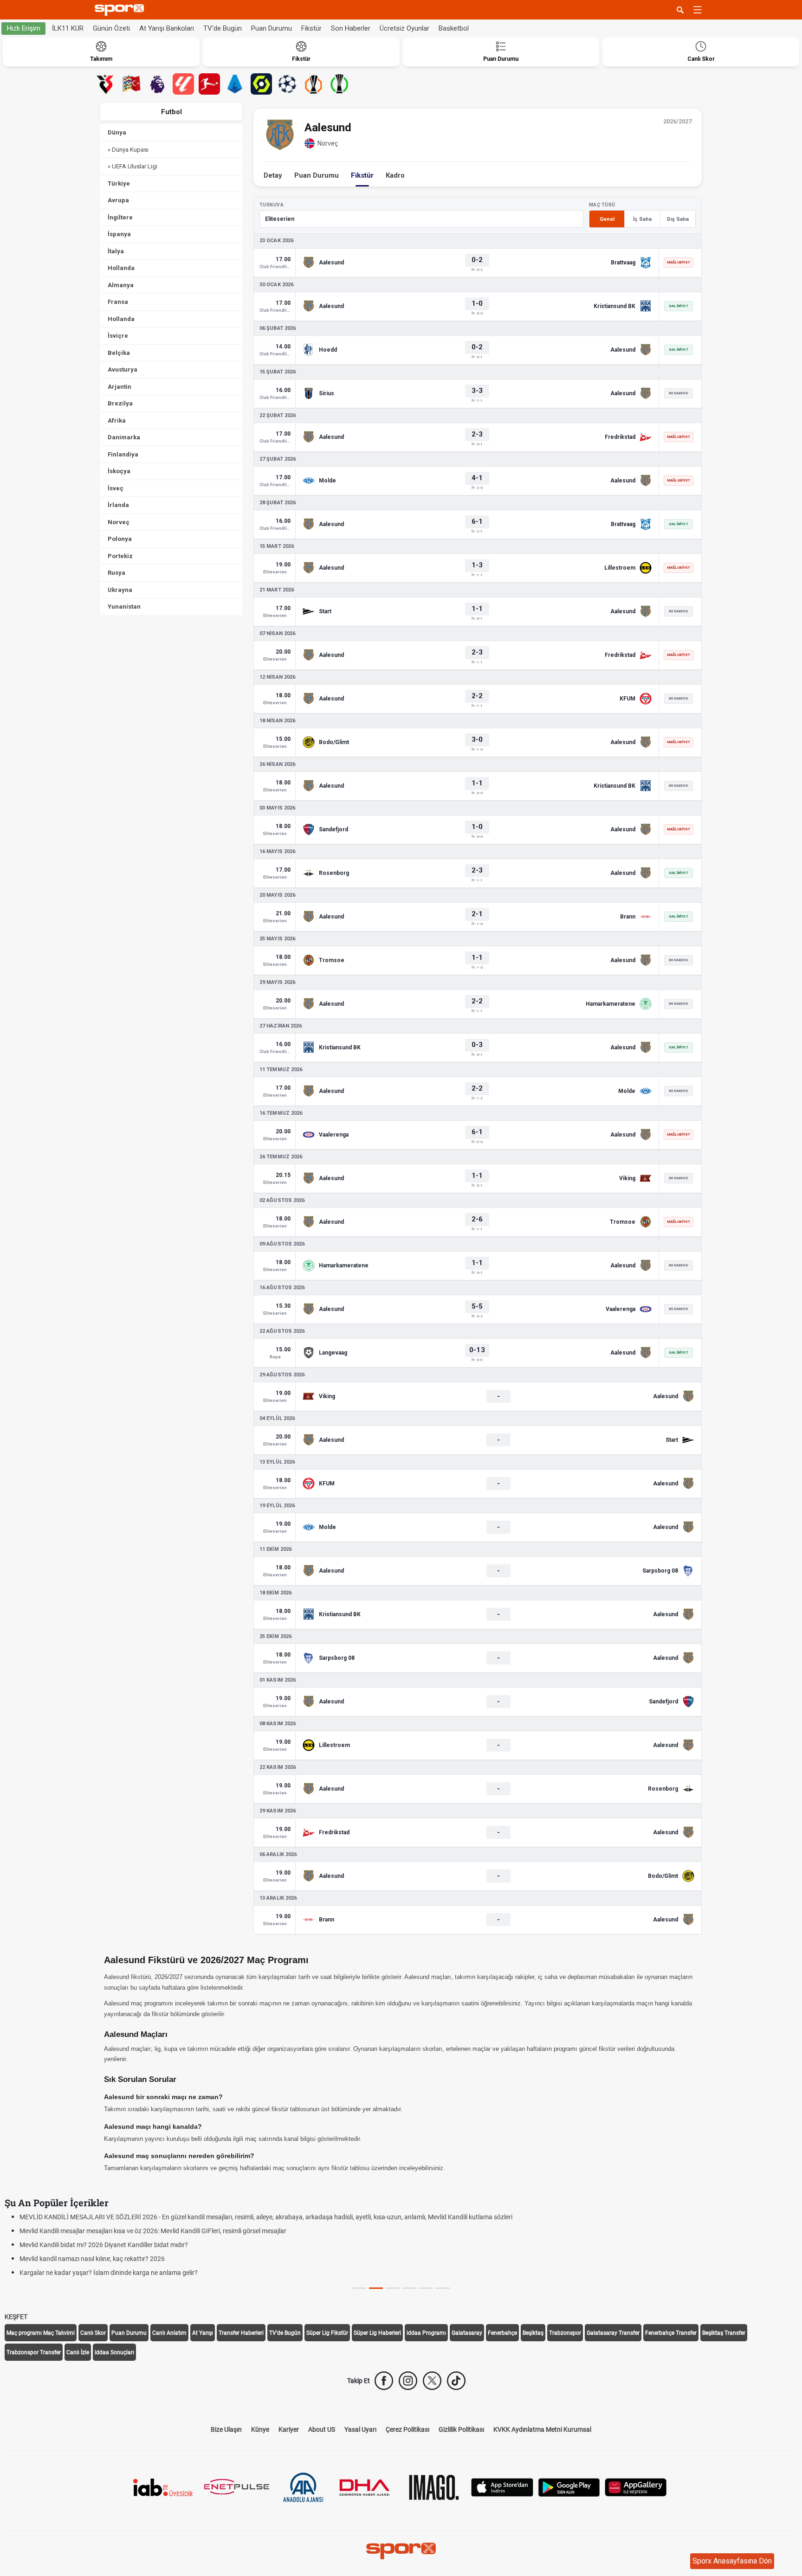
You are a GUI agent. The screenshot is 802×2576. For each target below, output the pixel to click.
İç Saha (642, 219)
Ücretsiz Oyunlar (404, 28)
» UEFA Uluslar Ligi (133, 166)
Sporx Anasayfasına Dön (732, 2561)
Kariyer (289, 2429)
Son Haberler (351, 28)
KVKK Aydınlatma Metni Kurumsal (542, 2429)
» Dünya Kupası (128, 150)
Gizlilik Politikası (461, 2429)
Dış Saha (678, 219)
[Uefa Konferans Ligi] (339, 84)
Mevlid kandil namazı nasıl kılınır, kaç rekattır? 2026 (92, 2259)
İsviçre (118, 336)
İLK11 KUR (68, 28)
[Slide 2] (393, 2288)
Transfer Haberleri (241, 2333)
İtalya (116, 251)
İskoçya (119, 471)
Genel (607, 219)
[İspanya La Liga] (183, 84)
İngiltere (120, 217)
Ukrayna (120, 590)
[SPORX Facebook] (384, 2381)
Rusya (116, 573)
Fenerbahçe (502, 2333)
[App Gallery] (636, 2487)
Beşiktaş (533, 2333)
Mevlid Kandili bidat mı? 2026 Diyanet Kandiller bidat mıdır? (104, 2245)
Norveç (119, 522)
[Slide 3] (409, 2288)
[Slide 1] (376, 2288)
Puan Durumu (272, 28)
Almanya (121, 285)
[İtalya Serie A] (235, 84)
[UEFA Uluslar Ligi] (131, 84)
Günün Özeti (111, 28)
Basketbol (454, 28)
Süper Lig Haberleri (377, 2333)
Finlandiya (123, 454)
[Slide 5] (443, 2288)
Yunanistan (124, 607)
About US (322, 2429)
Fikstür (311, 28)
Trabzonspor (565, 2333)
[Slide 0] (359, 2288)
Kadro (395, 175)
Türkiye (119, 183)
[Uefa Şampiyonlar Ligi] (287, 84)
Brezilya (120, 403)
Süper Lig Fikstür (327, 2333)
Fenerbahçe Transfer (671, 2333)
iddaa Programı (426, 2333)
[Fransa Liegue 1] (261, 84)
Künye (260, 2429)
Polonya (120, 539)
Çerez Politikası (407, 2429)
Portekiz (120, 556)
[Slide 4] (426, 2288)
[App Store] (502, 2487)
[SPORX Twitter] (432, 2381)
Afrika (117, 421)
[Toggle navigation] (698, 10)
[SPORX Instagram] (408, 2381)
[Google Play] (569, 2487)
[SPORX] (401, 2551)
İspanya (119, 234)
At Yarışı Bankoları (167, 28)
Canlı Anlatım (169, 2333)
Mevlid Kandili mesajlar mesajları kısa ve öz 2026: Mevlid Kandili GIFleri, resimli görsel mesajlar (153, 2231)
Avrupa (118, 200)
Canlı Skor (93, 2333)
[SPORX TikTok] (456, 2381)
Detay (273, 175)
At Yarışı (203, 2333)
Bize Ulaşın (226, 2429)
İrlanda (118, 505)
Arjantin (120, 387)
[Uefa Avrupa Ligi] (313, 84)
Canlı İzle (78, 2352)
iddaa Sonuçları (114, 2352)
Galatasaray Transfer (613, 2333)
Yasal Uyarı (360, 2429)
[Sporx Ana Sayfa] (121, 10)
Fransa (118, 302)
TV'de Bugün (223, 28)
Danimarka (124, 437)
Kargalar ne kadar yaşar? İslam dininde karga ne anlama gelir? (109, 2273)
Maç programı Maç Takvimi (41, 2333)
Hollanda (121, 268)
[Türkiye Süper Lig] (105, 84)
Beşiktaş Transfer (724, 2333)
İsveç (116, 488)
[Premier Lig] (157, 84)
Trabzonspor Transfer (34, 2352)
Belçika (119, 353)
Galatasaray (467, 2333)
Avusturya (123, 369)
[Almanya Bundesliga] (209, 84)
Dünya (117, 132)
